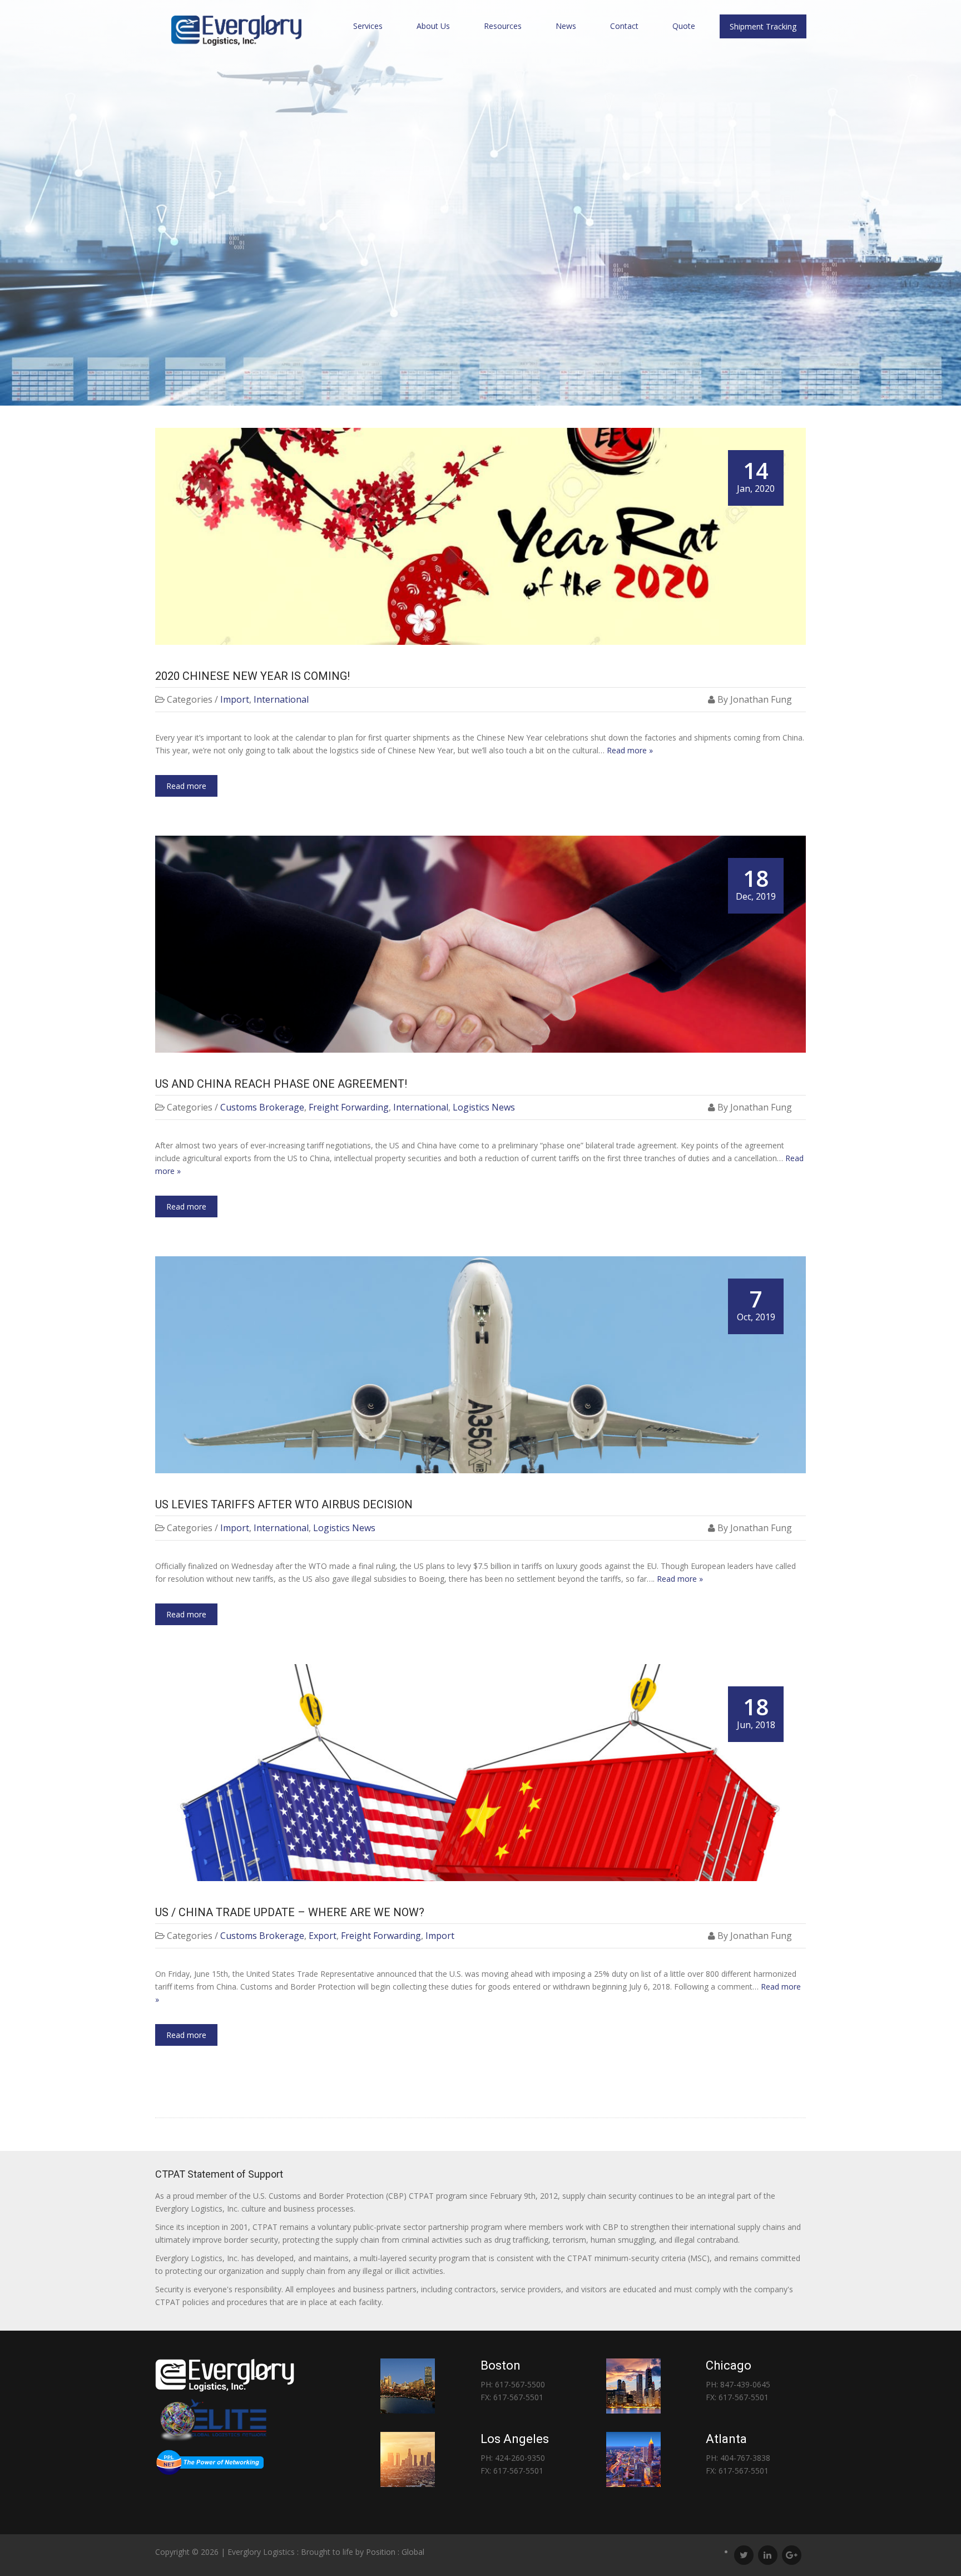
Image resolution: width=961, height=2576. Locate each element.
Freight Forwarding (349, 1107)
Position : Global (395, 2552)
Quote (684, 26)
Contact (624, 26)
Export (323, 1936)
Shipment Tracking (763, 26)
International (281, 699)
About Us (433, 26)
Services (368, 26)
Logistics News (484, 1107)
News (566, 26)
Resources (503, 26)
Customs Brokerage (262, 1107)
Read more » (630, 750)
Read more (186, 786)
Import (235, 699)
